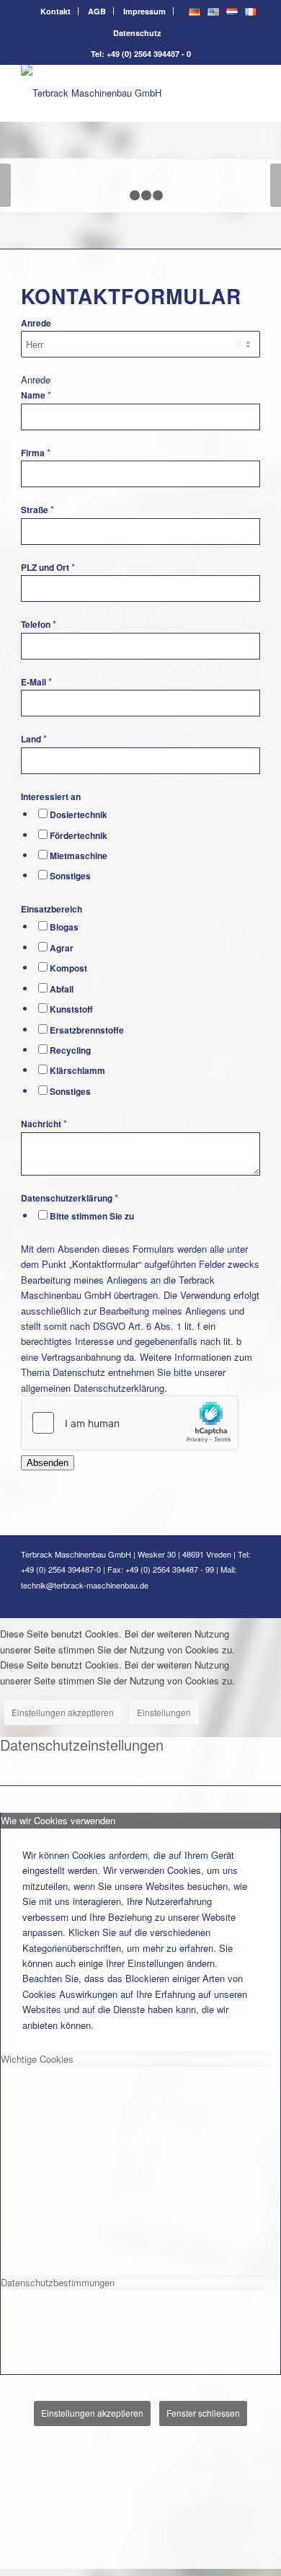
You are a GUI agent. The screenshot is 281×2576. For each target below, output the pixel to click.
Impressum (144, 11)
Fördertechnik (79, 836)
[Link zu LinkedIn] (228, 1600)
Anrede (36, 323)
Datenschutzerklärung (70, 1198)
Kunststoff (71, 1009)
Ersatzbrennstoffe (87, 1030)
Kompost (68, 968)
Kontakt (55, 11)
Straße (37, 510)
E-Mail (36, 682)
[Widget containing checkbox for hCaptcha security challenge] (130, 1423)
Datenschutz (137, 33)
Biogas (64, 927)
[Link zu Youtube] (249, 1600)
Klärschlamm (77, 1071)
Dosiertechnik (79, 815)
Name (36, 395)
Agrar (62, 948)
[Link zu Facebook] (206, 1600)
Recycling (70, 1051)
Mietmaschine (79, 856)
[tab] (140, 1820)
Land (34, 739)
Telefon (39, 625)
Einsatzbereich (52, 909)
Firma (36, 453)
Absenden (48, 1463)
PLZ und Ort (48, 568)
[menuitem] (56, 11)
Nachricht (44, 1124)
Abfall (62, 989)
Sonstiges (70, 876)
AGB (97, 11)
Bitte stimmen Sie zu (92, 1216)
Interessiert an (51, 797)
